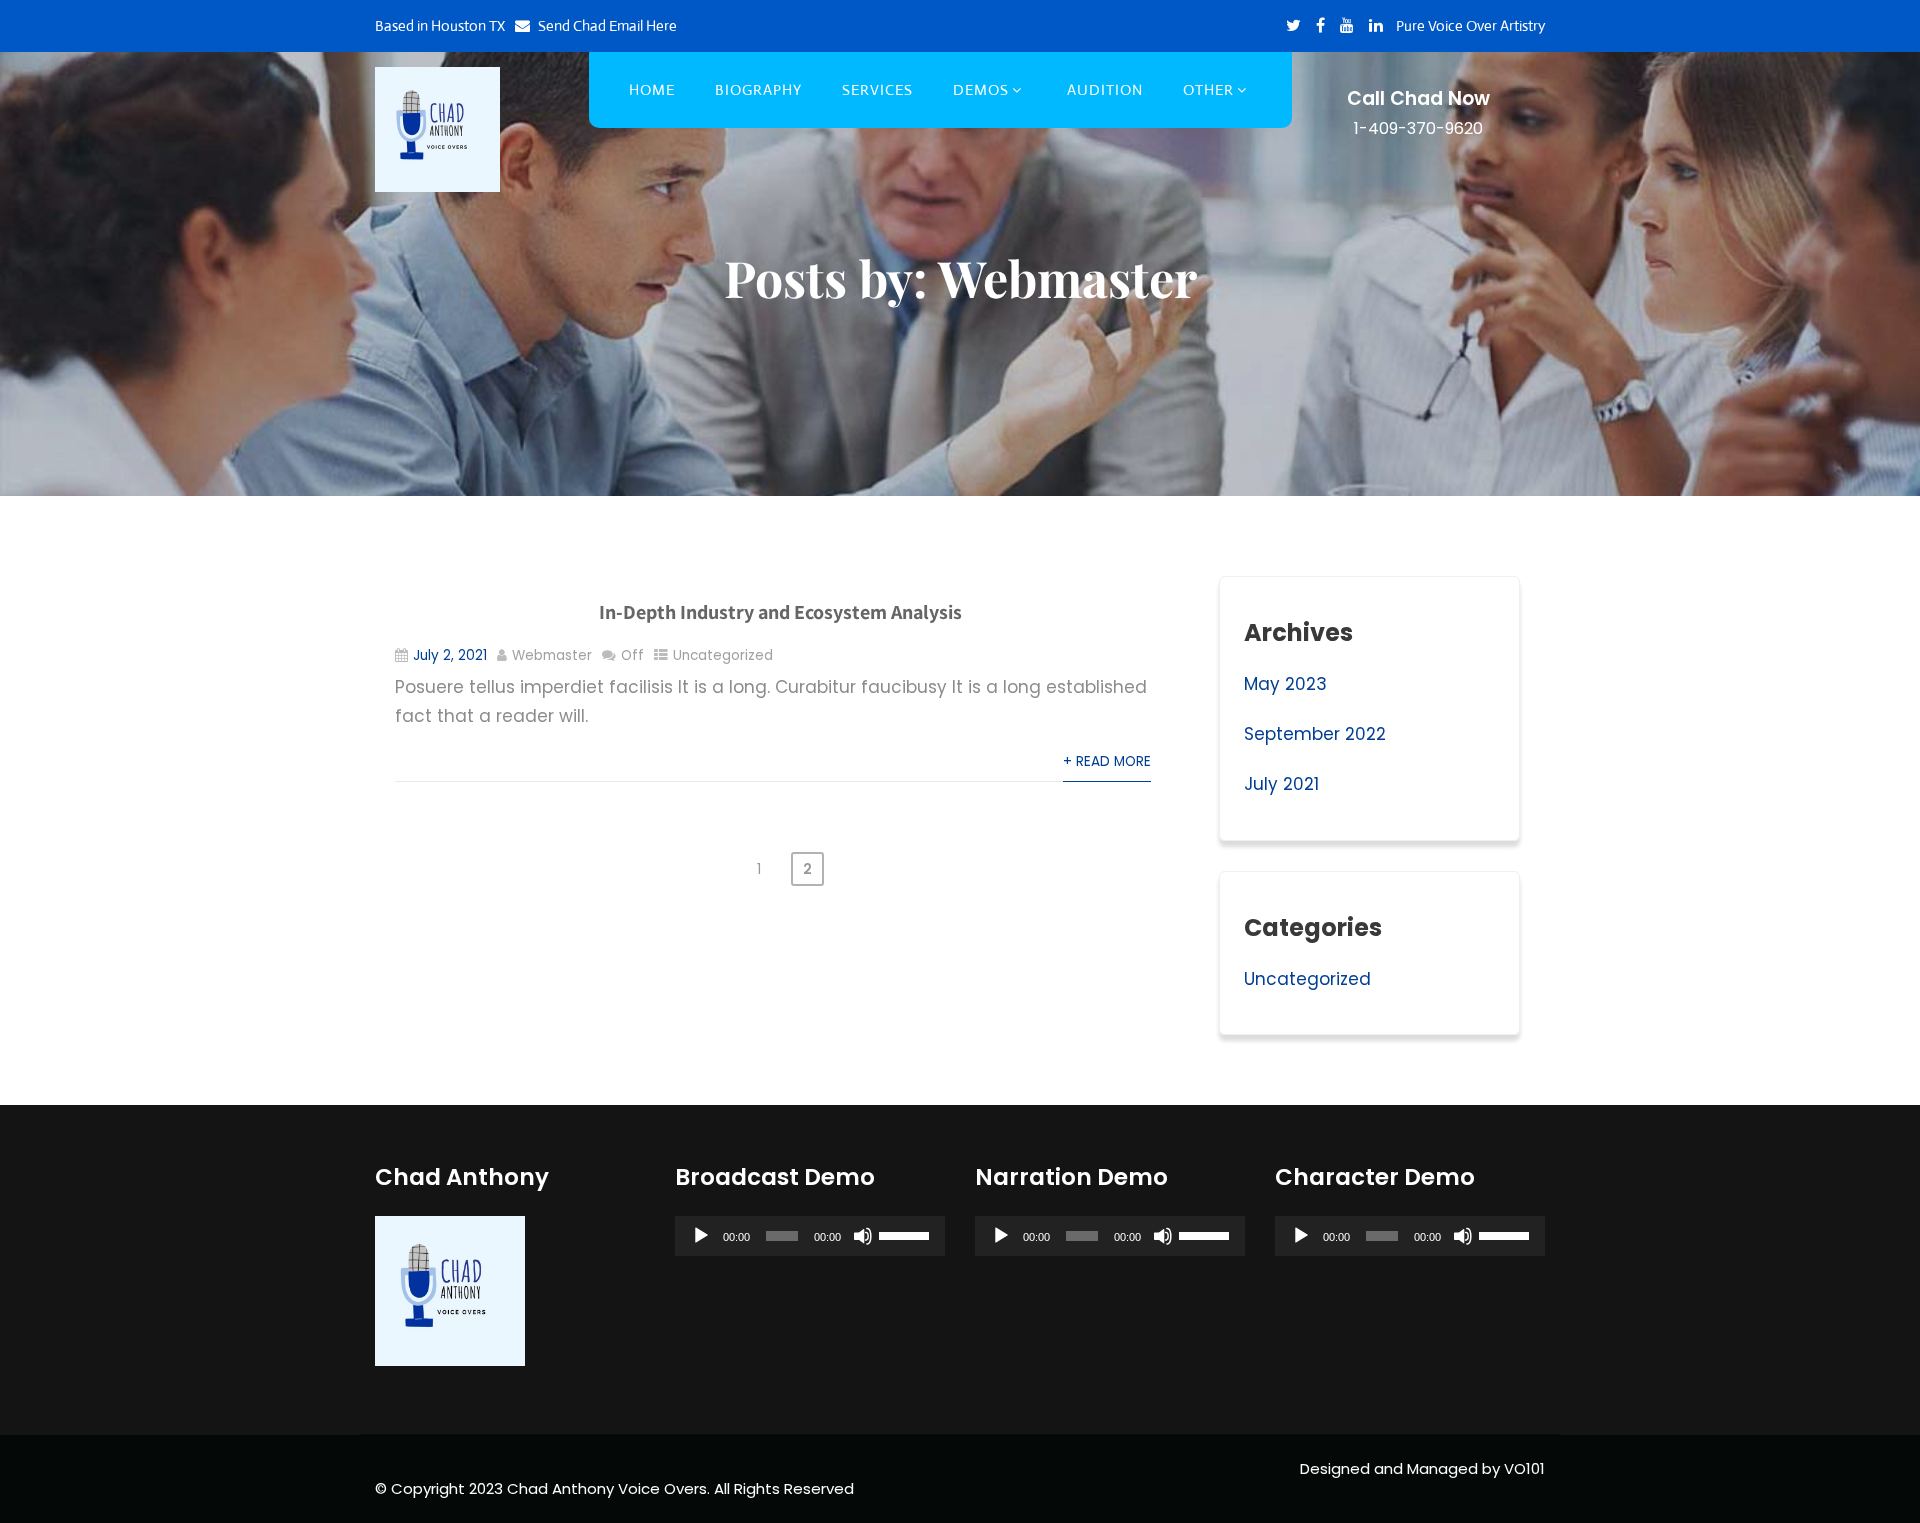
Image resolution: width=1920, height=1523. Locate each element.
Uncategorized (723, 655)
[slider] (907, 1234)
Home (652, 89)
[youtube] (1347, 25)
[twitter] (1293, 25)
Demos (981, 89)
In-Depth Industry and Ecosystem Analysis (780, 612)
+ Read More (1107, 761)
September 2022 (1315, 734)
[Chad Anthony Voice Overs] (437, 129)
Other (1208, 89)
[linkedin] (1376, 25)
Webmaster (552, 655)
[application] (810, 1236)
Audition (1105, 89)
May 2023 (1285, 684)
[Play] (701, 1236)
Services (877, 89)
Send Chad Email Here (607, 25)
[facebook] (1320, 25)
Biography (758, 89)
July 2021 (1281, 784)
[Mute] (863, 1236)
